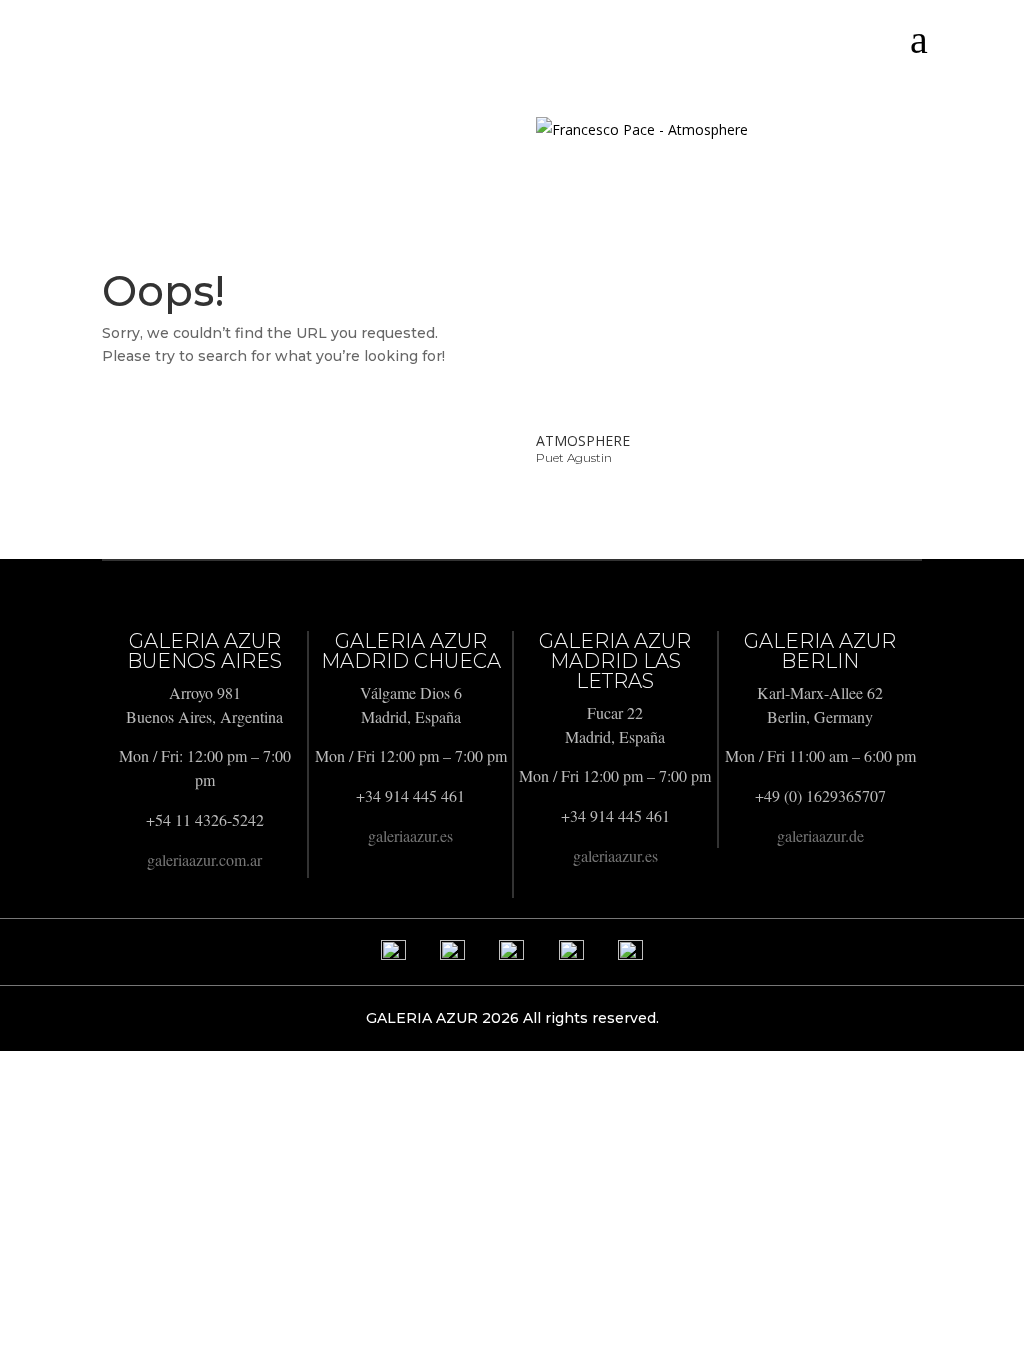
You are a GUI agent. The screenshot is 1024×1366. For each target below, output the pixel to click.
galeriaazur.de (820, 835)
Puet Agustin (574, 457)
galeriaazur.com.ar (204, 859)
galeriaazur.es (410, 835)
